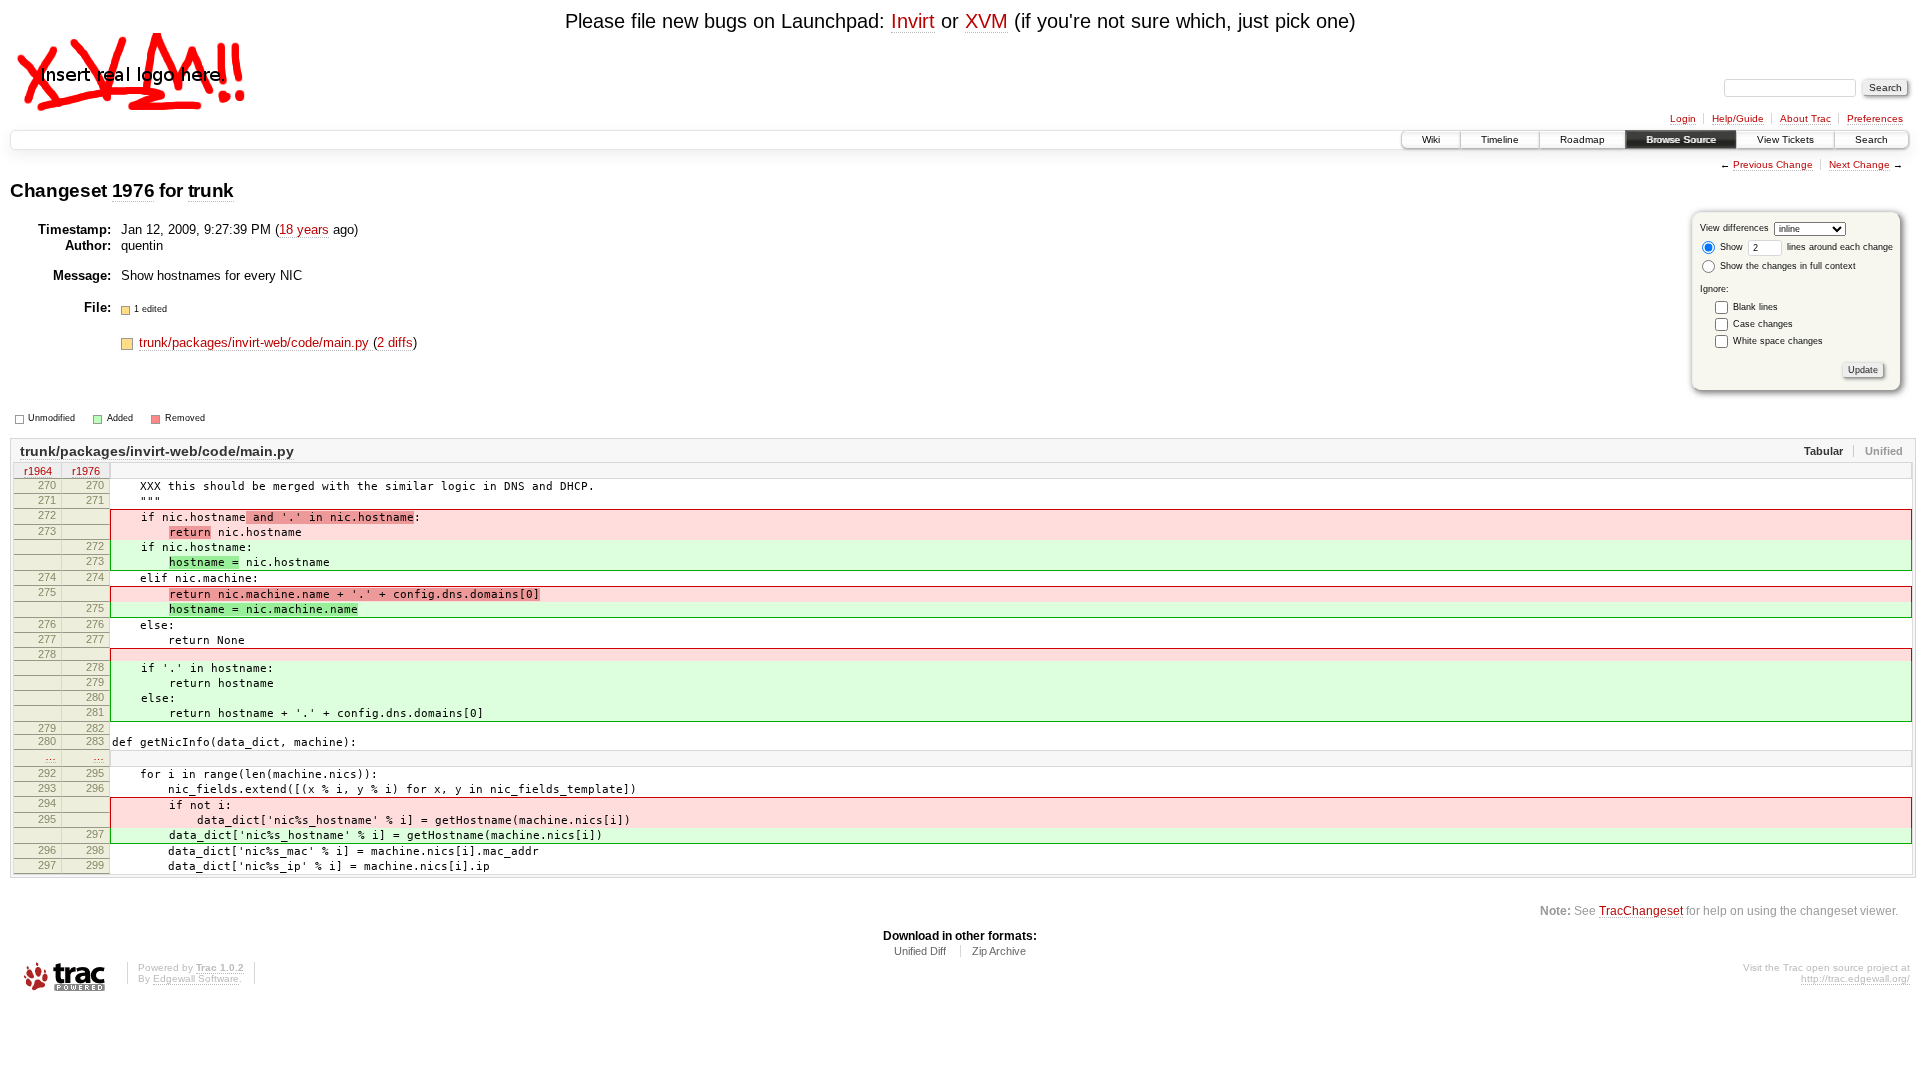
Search (1871, 139)
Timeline (1500, 139)
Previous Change (1773, 164)
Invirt (913, 21)
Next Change (1859, 164)
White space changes (1778, 341)
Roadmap (1582, 139)
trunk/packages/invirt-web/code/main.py (256, 342)
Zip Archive (999, 951)
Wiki (1431, 139)
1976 (133, 190)
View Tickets (1785, 139)
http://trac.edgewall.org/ (1855, 978)
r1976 (86, 471)
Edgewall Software (196, 978)
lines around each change (1838, 247)
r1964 (38, 471)
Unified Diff (920, 951)
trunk (211, 190)
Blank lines (1755, 307)
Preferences (1875, 118)
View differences (1734, 228)
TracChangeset (1641, 910)
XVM (986, 21)
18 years (304, 229)
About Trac (1805, 118)
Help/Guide (1738, 118)
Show (1730, 247)
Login (1683, 118)
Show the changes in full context (1786, 266)
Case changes (1763, 324)
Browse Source (1681, 139)
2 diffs (395, 342)
